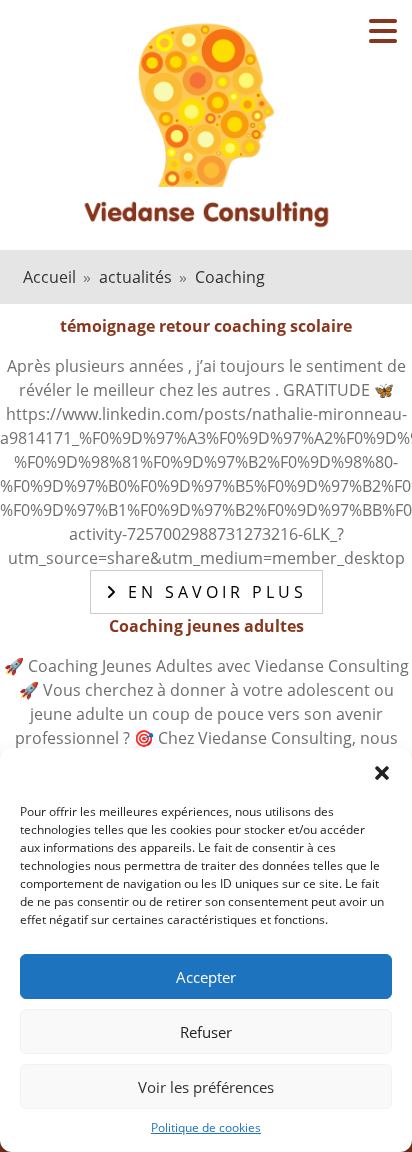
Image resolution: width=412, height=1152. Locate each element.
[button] (382, 773)
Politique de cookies (206, 1127)
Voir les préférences (206, 1087)
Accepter (206, 977)
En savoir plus (213, 592)
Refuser (206, 1032)
